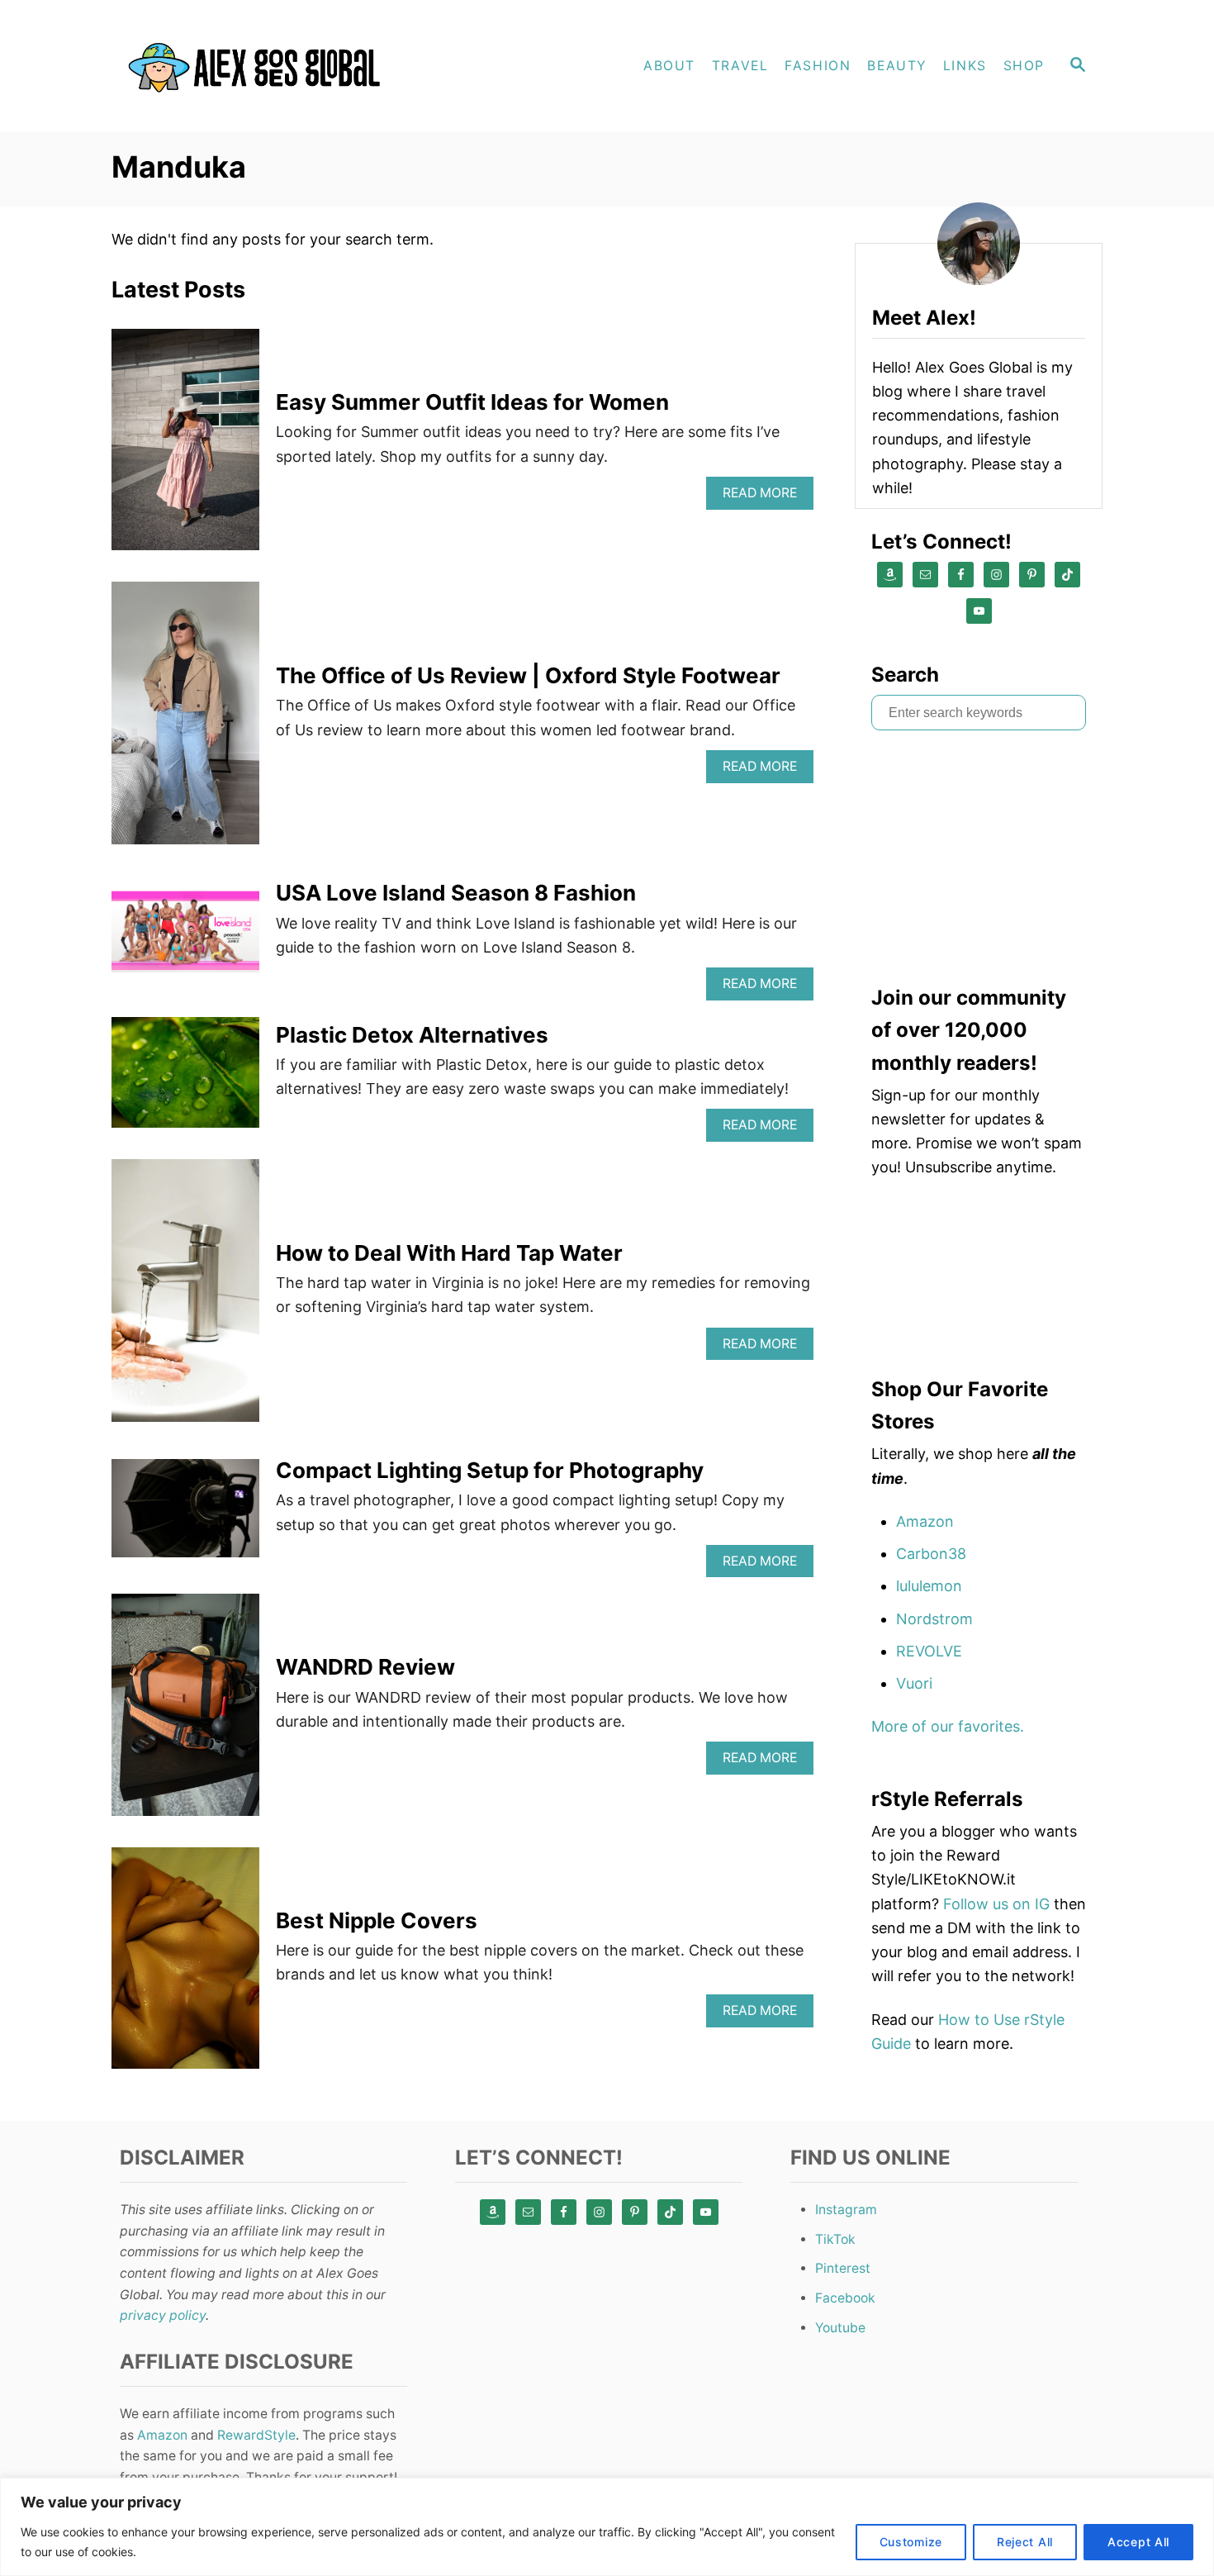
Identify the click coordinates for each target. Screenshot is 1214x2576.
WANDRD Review (365, 1667)
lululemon (929, 1586)
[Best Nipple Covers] (185, 1965)
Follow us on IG (996, 1904)
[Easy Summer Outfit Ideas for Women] (185, 447)
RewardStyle (256, 2435)
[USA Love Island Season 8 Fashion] (185, 938)
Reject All (1025, 2542)
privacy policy (163, 2315)
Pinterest (843, 2268)
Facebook (845, 2298)
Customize (911, 2542)
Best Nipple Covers (377, 1920)
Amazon (925, 1521)
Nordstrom (934, 1619)
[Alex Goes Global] (260, 66)
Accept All (1138, 2542)
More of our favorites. (948, 1726)
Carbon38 (931, 1554)
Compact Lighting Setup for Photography (490, 1470)
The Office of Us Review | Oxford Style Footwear (528, 675)
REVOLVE (929, 1651)
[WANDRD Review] (185, 1712)
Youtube (840, 2328)
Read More (766, 497)
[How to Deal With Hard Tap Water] (185, 1298)
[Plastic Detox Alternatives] (185, 1080)
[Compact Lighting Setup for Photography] (185, 1516)
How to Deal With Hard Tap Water (449, 1253)
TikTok (835, 2239)
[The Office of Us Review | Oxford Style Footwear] (185, 720)
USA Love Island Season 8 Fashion (456, 893)
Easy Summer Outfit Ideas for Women (472, 402)
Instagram (846, 2210)
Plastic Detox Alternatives (412, 1035)
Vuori (914, 1683)
